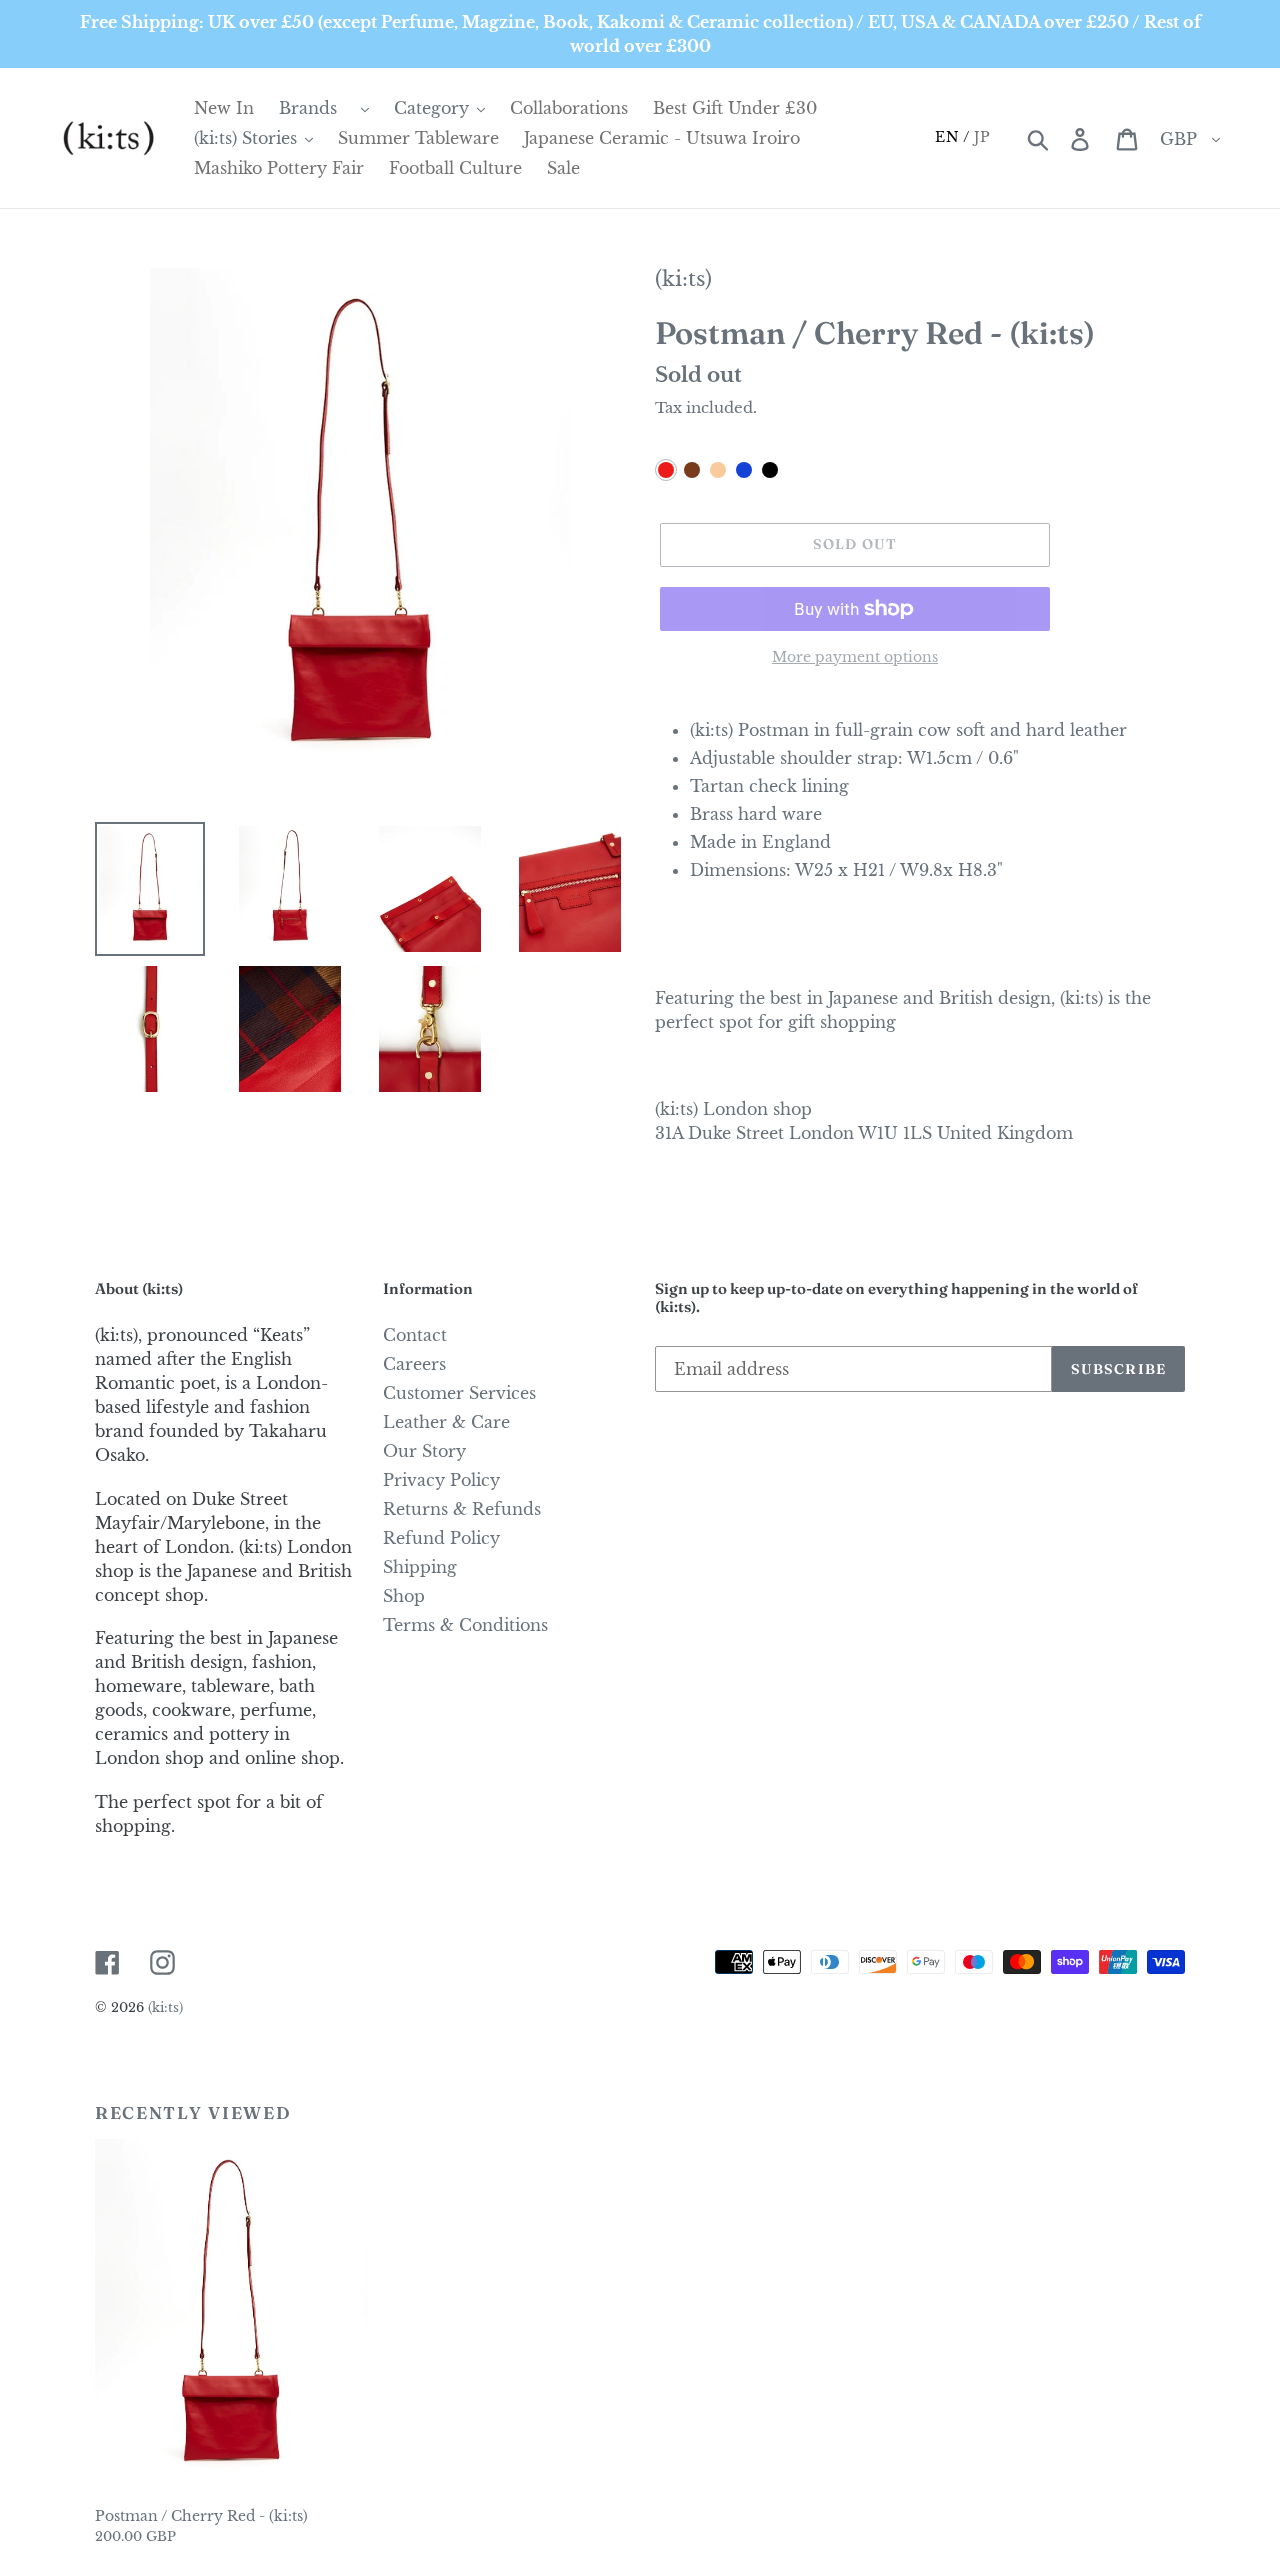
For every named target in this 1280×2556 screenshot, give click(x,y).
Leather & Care (446, 1422)
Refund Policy (441, 1538)
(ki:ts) (683, 279)
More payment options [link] (855, 657)
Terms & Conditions (465, 1625)
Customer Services (459, 1393)
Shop (404, 1596)
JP (982, 137)
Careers (414, 1364)
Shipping (420, 1567)
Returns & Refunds (462, 1509)
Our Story (424, 1451)
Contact (415, 1335)
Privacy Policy (441, 1480)
